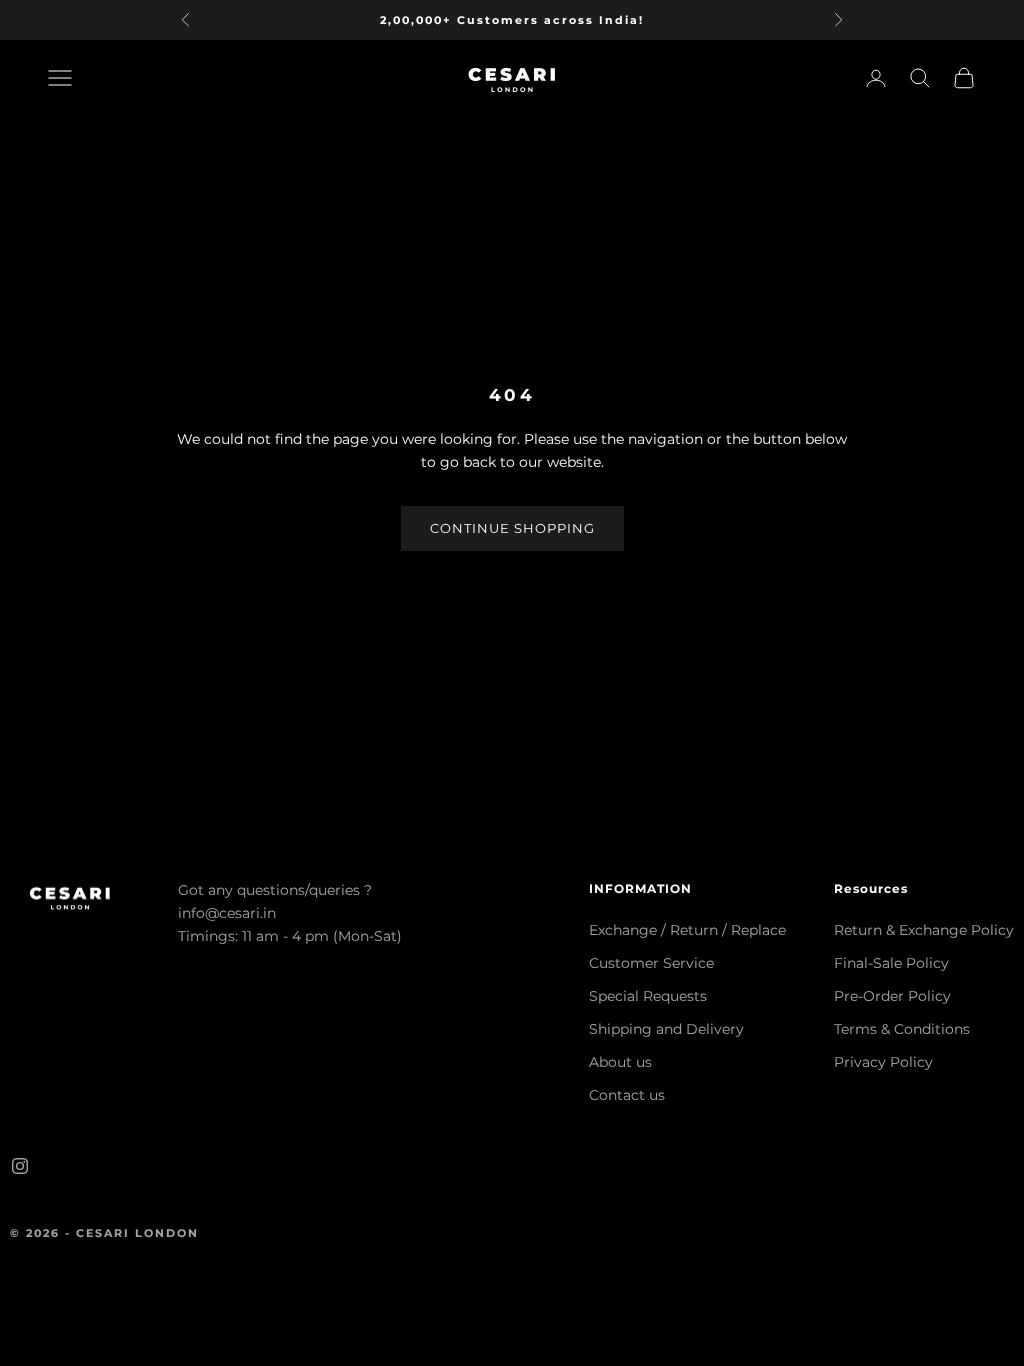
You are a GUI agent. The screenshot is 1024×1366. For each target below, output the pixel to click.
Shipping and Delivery (666, 1029)
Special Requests (648, 996)
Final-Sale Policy (891, 963)
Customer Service (651, 963)
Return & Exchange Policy (924, 930)
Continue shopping (512, 528)
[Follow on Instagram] (20, 1166)
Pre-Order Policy (892, 996)
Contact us (627, 1095)
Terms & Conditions (902, 1029)
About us (620, 1062)
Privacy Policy (883, 1062)
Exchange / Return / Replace (687, 930)
